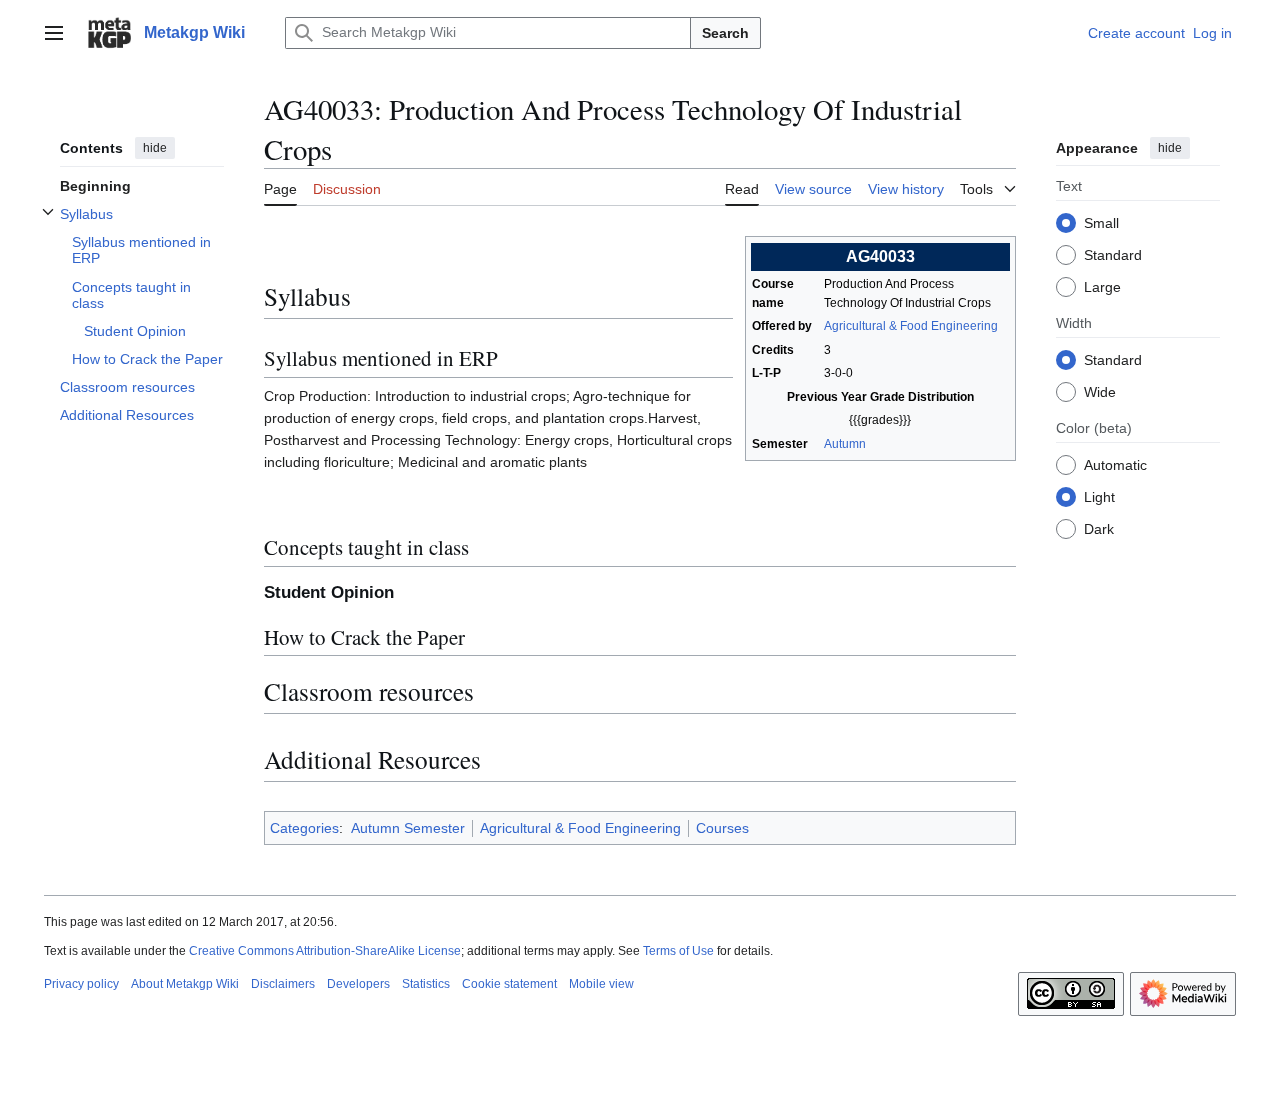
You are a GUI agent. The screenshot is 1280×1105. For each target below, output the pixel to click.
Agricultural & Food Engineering (911, 326)
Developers (358, 984)
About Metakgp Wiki (185, 984)
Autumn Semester (408, 828)
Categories (304, 828)
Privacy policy (81, 984)
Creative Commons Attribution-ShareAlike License (325, 951)
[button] (54, 33)
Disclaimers (283, 984)
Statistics (426, 984)
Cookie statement (509, 984)
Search (725, 33)
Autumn (845, 444)
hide (155, 148)
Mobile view (601, 984)
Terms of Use (678, 951)
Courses (722, 828)
